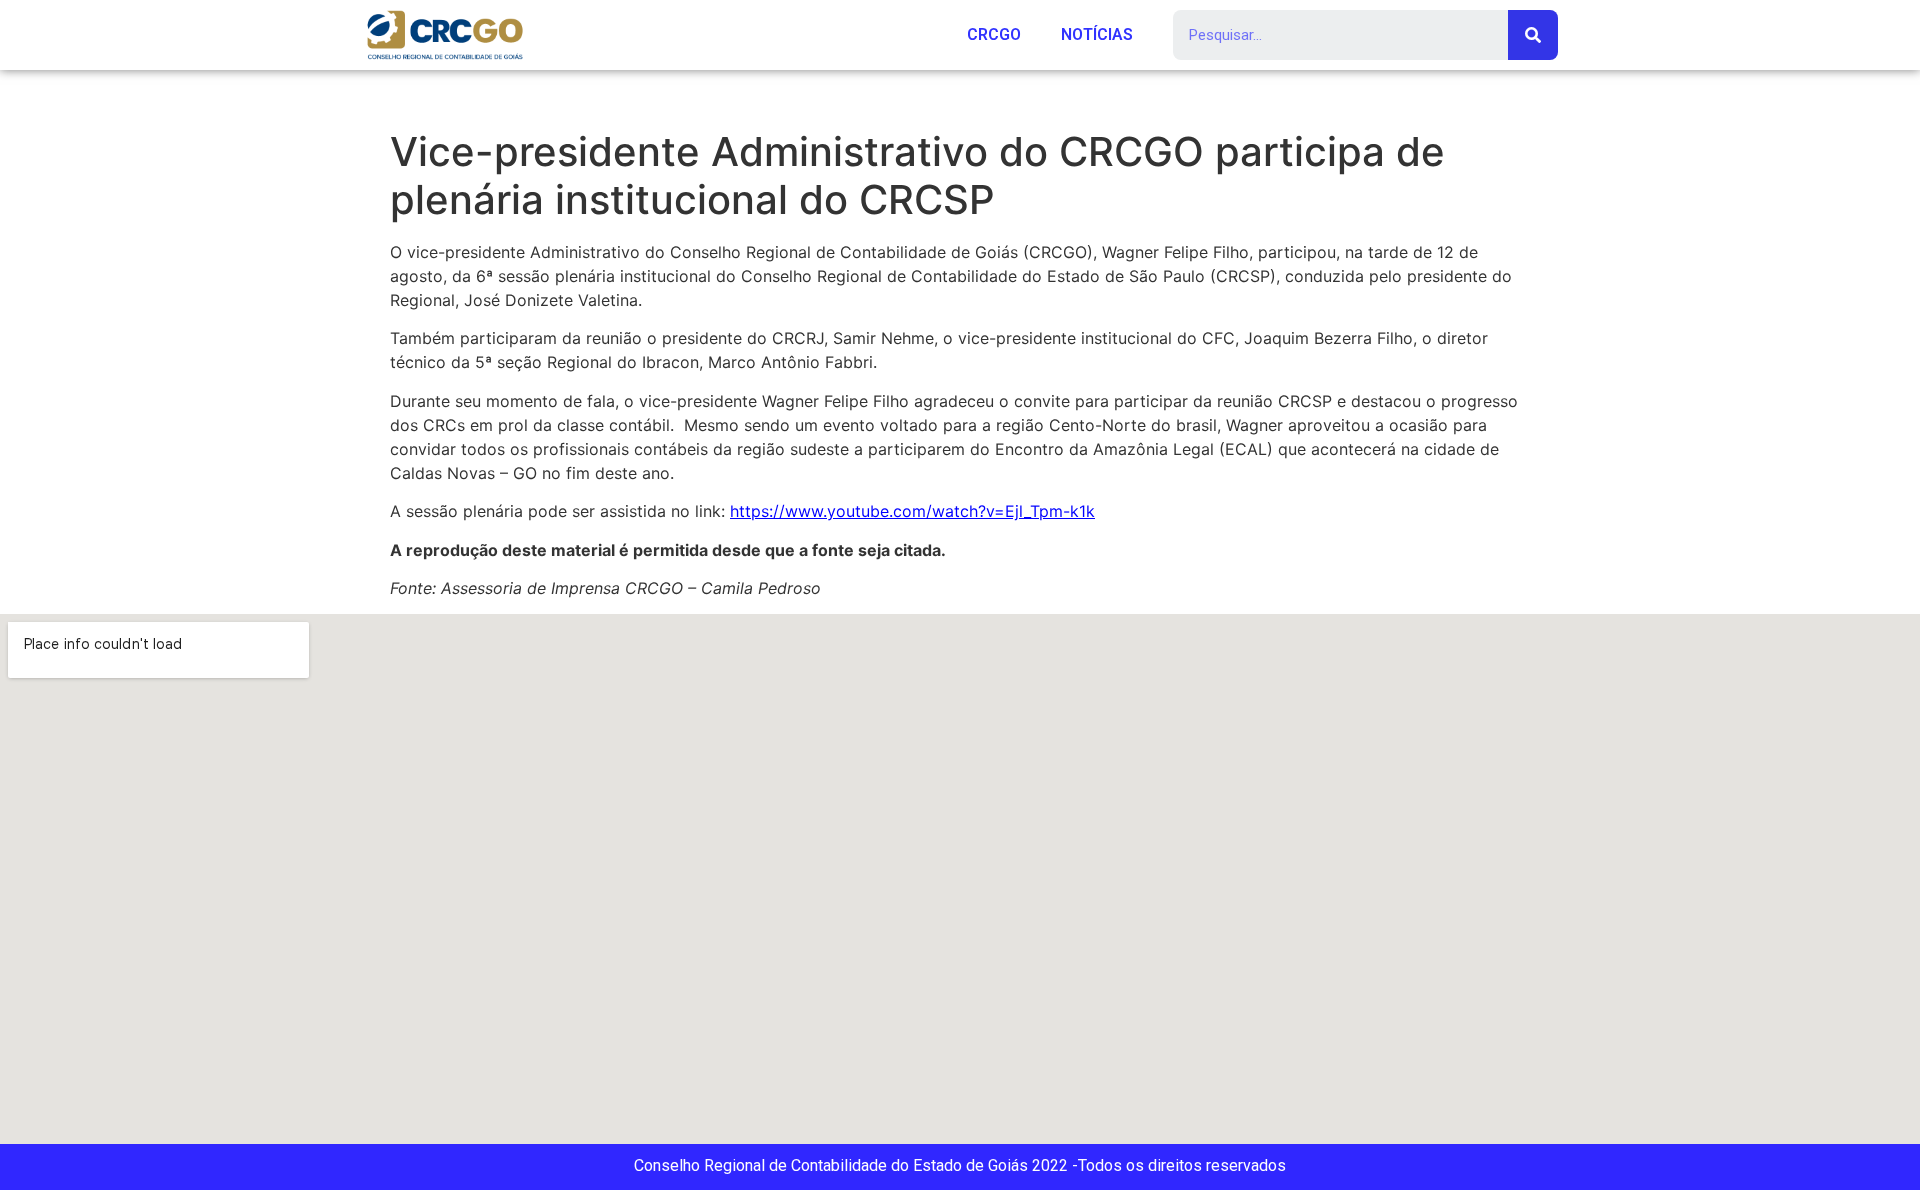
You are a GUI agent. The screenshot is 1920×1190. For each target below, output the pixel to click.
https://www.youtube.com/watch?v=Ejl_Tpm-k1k (912, 511)
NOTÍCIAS (1097, 34)
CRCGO (994, 34)
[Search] (1533, 35)
